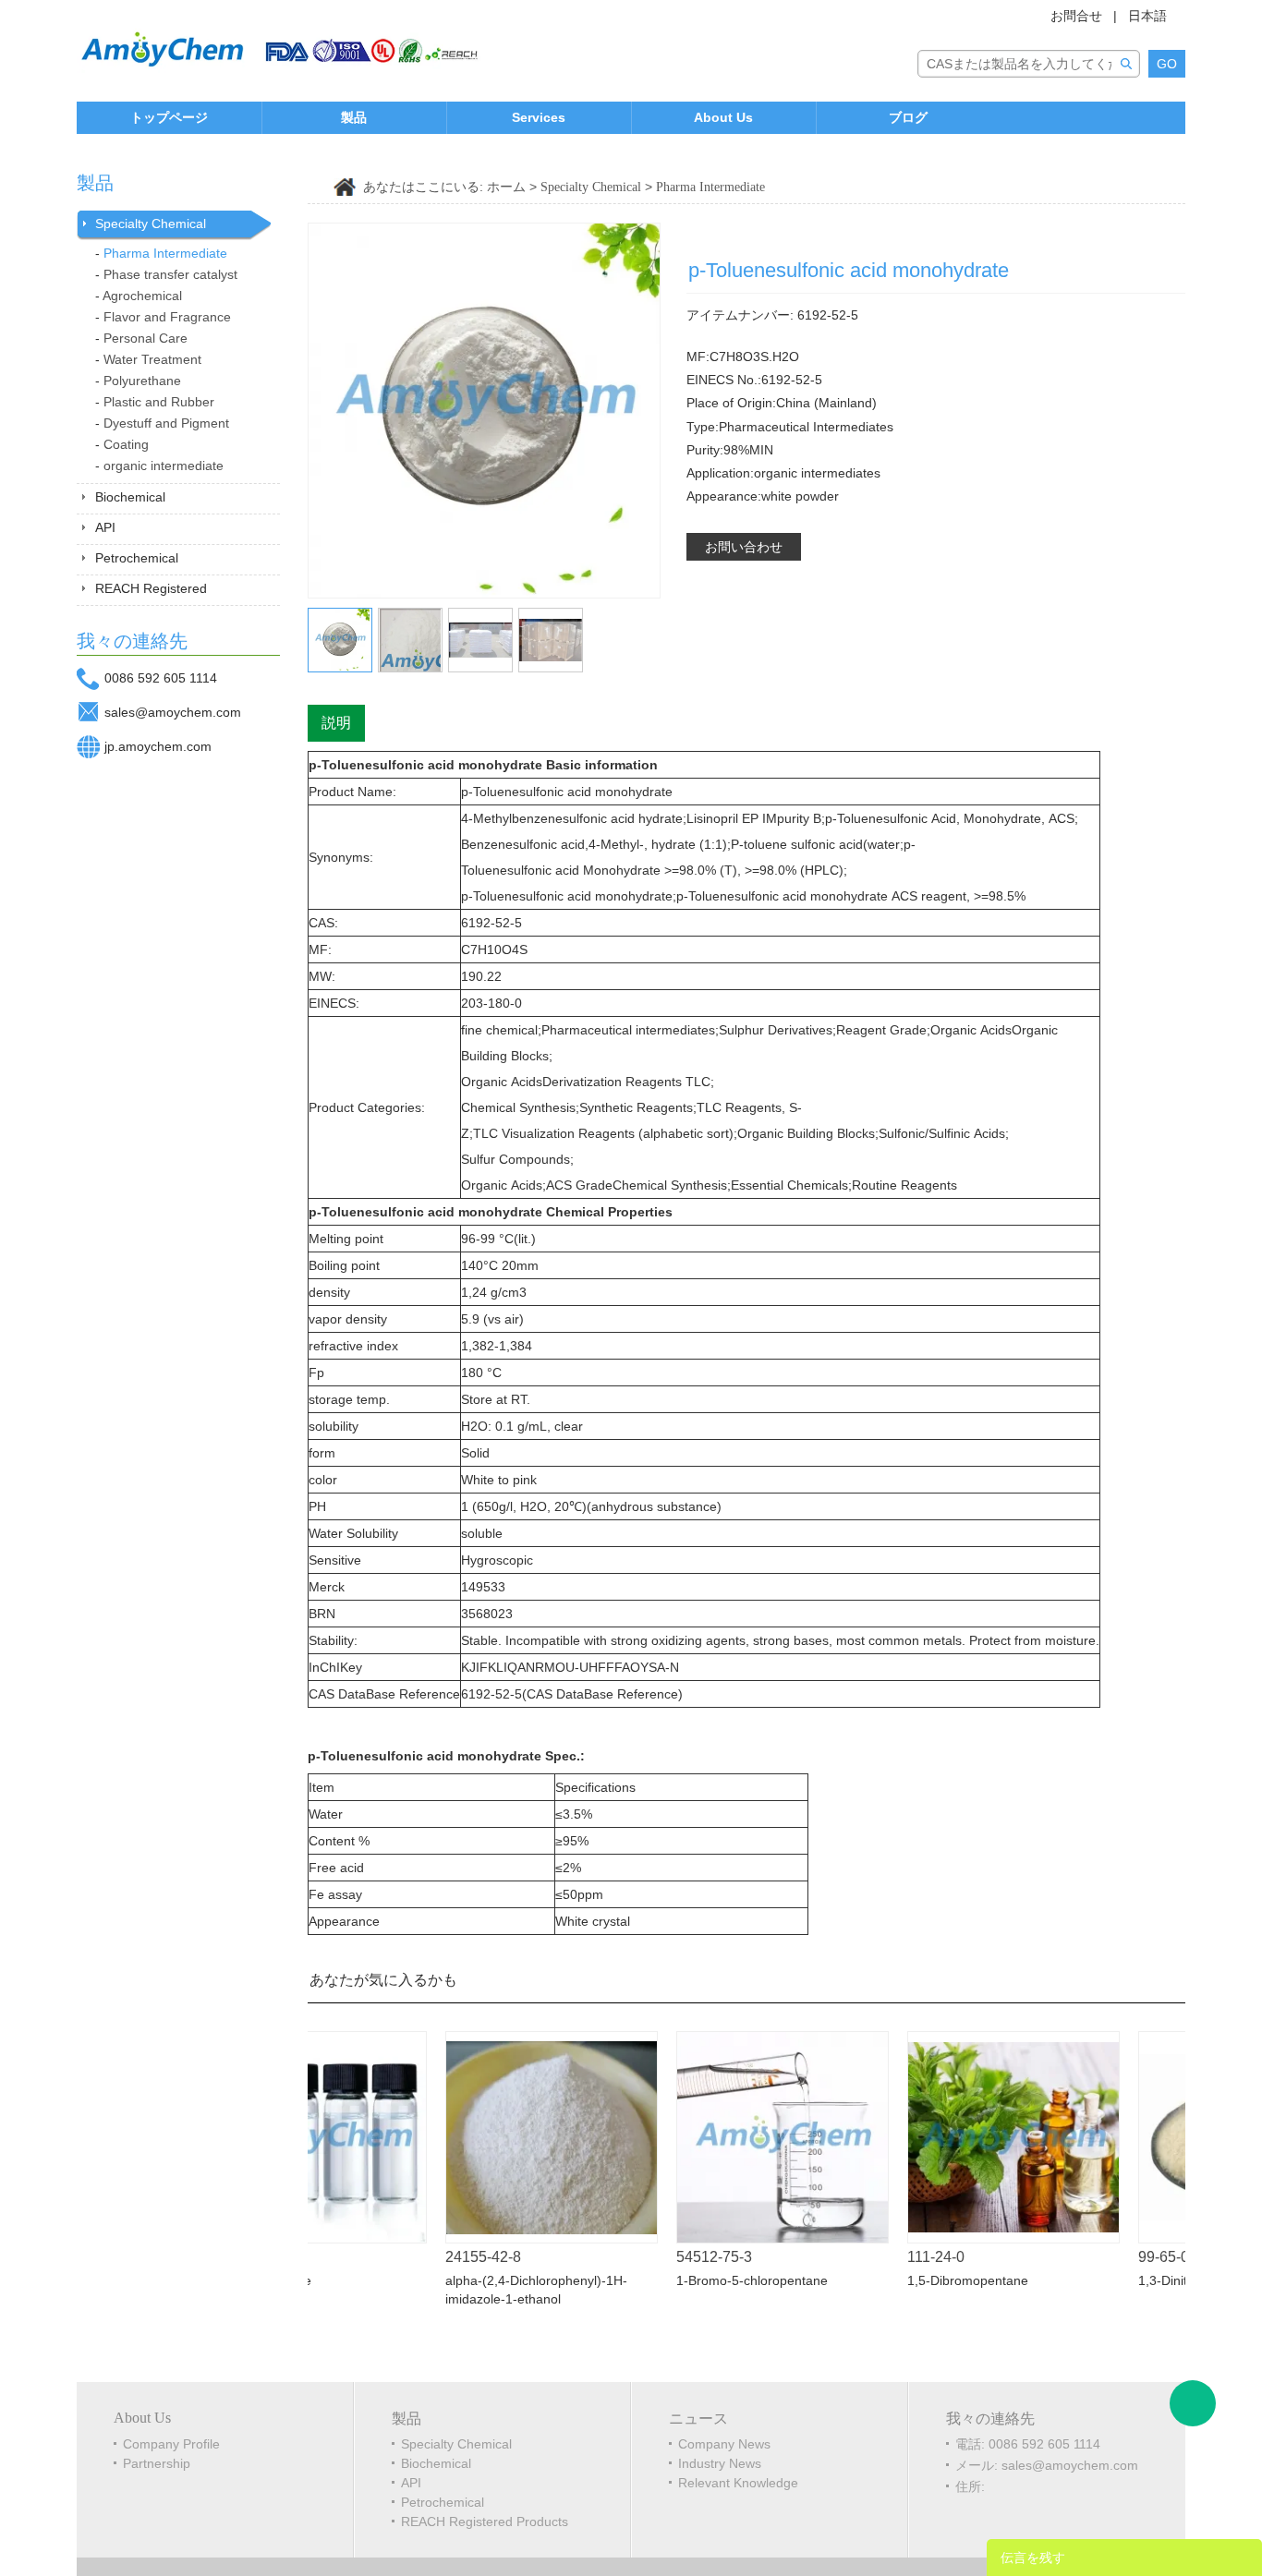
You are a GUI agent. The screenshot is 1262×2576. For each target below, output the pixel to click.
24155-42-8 (456, 2257)
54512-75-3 (687, 2257)
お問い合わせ (744, 547)
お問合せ (1076, 16)
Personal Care (146, 338)
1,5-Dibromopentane (941, 2280)
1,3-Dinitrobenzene (1167, 2280)
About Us (723, 117)
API (105, 527)
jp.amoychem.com (158, 746)
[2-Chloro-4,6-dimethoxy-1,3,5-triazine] (1173, 242)
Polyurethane (142, 381)
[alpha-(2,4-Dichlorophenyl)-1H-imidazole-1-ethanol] (525, 2137)
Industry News (720, 2463)
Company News (724, 2444)
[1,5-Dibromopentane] (987, 2137)
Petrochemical (137, 558)
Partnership (157, 2463)
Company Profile (171, 2444)
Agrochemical (142, 296)
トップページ (169, 117)
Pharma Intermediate (165, 253)
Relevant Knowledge (738, 2483)
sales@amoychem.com (173, 712)
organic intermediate (164, 466)
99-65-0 (1137, 2257)
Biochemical (130, 497)
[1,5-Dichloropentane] (1146, 242)
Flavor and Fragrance (167, 317)
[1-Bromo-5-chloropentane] (756, 2137)
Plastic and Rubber (159, 402)
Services (539, 117)
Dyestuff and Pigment (166, 423)
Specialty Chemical (151, 224)
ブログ (908, 117)
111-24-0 (909, 2257)
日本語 (1147, 16)
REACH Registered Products (485, 2522)
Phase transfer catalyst (170, 274)
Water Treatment (152, 359)
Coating (126, 444)
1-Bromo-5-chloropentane (725, 2280)
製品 (354, 117)
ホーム (506, 187)
